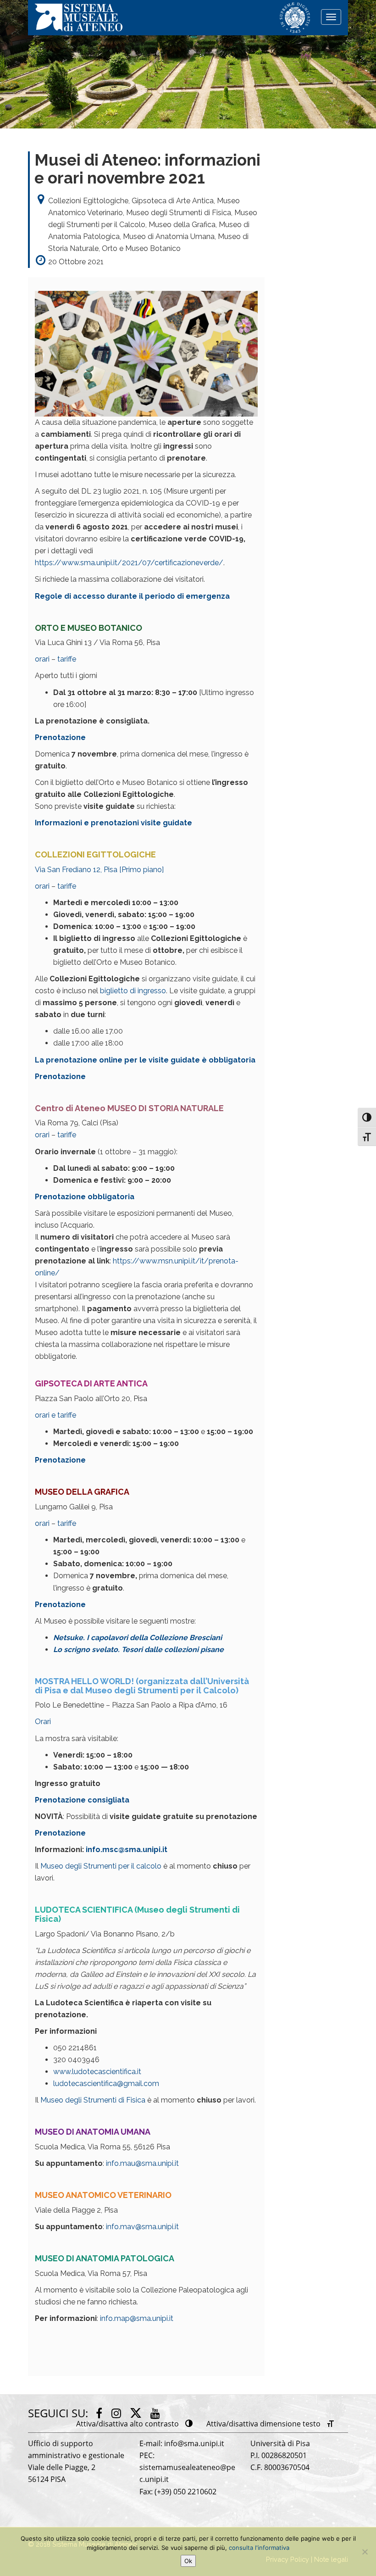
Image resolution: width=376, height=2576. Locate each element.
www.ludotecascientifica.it (97, 2072)
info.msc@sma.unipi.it (127, 1850)
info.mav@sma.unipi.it (142, 2227)
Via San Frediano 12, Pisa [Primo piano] (99, 870)
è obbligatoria (229, 1060)
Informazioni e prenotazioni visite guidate (113, 823)
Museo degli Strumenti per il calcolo (101, 1866)
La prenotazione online (80, 1060)
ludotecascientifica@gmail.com (106, 2084)
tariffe (67, 659)
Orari (43, 1722)
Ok (188, 2561)
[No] (365, 2552)
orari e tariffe (55, 1415)
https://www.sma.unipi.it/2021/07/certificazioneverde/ (129, 563)
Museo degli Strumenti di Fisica (93, 2100)
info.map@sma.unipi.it (137, 2318)
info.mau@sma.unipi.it (142, 2163)
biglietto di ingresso (133, 991)
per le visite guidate (163, 1060)
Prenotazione (60, 737)
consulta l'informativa (259, 2548)
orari (43, 659)
